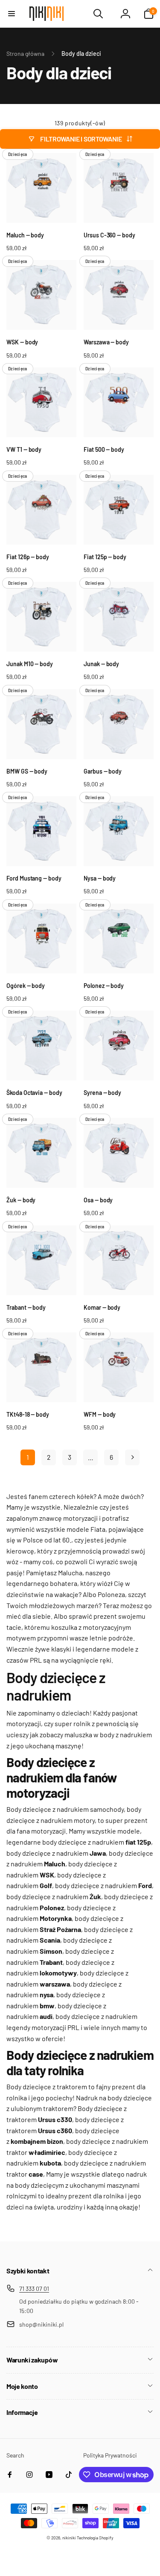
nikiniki (69, 2538)
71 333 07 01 (34, 2289)
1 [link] (28, 1457)
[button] (12, 14)
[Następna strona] (132, 1457)
